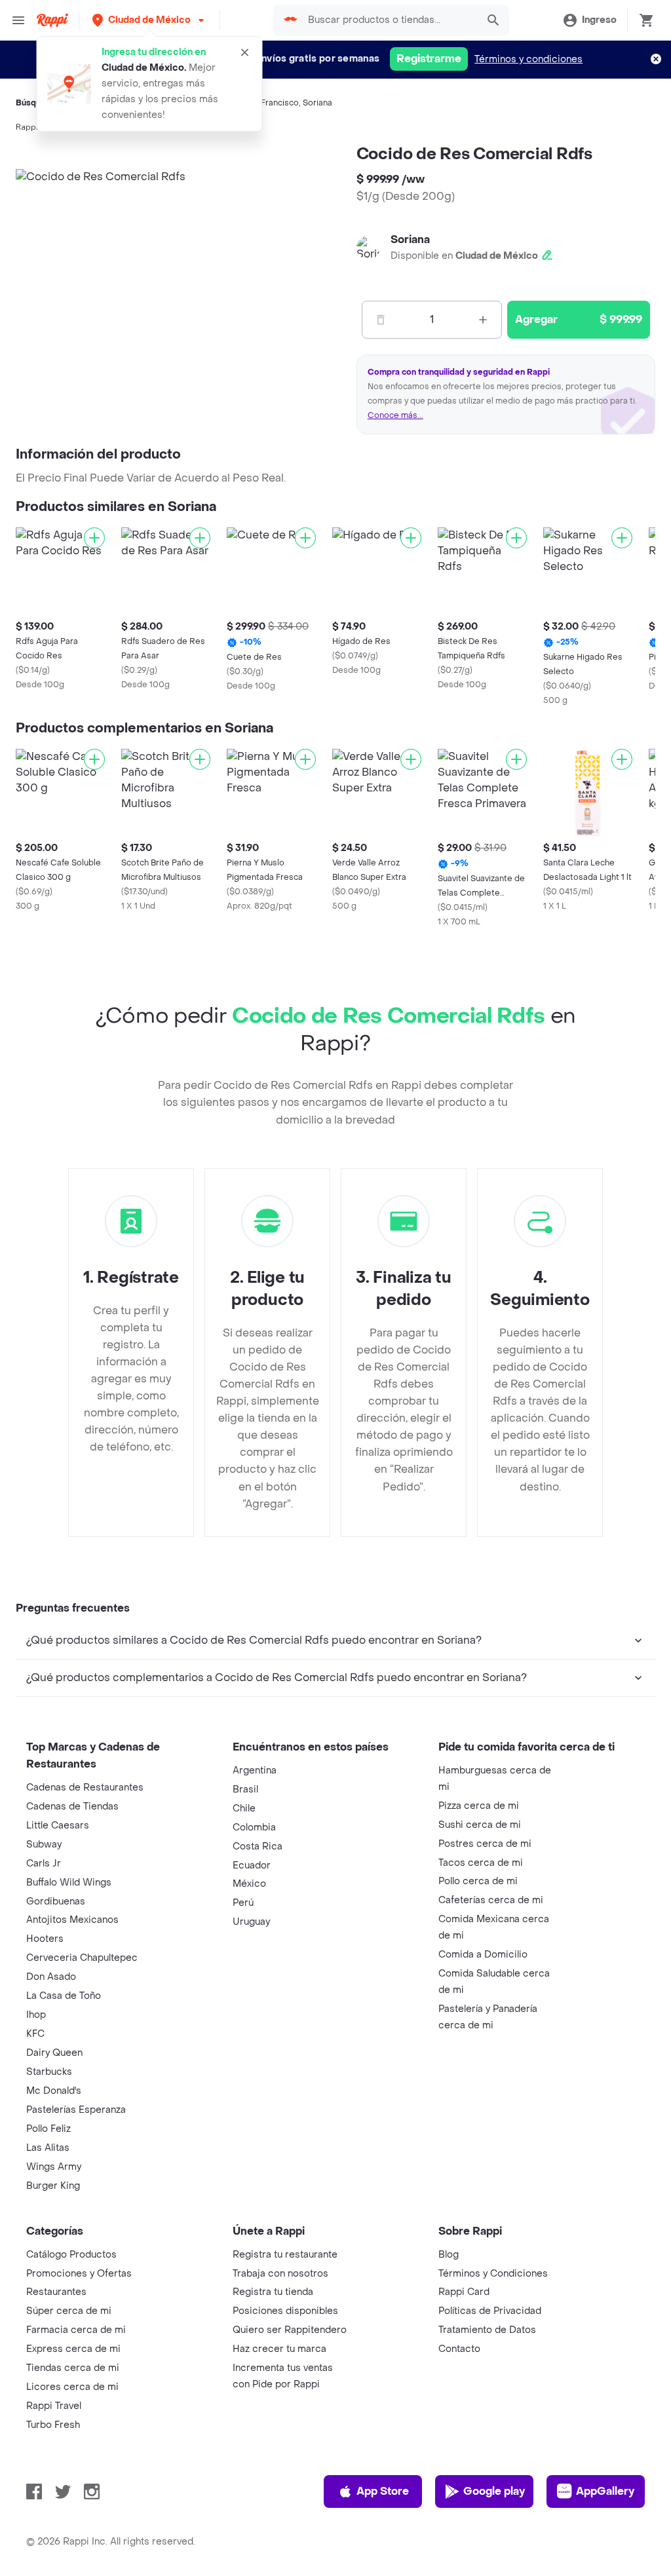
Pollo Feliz (48, 2129)
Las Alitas (48, 2148)
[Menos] (381, 320)
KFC (35, 2034)
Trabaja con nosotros (280, 2274)
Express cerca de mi (73, 2349)
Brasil (245, 1790)
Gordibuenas (56, 1902)
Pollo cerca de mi (478, 1881)
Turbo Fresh (53, 2425)
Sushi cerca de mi (480, 1825)
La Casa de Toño (64, 1996)
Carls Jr (44, 1864)
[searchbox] (389, 20)
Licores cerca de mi (72, 2387)
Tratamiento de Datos (487, 2330)
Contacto (459, 2349)
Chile (244, 1809)
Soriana (317, 103)
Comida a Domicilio (483, 1955)
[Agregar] (94, 538)
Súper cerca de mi (69, 2311)
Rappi (27, 127)
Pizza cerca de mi (479, 1806)
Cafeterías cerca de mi (491, 1900)
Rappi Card (464, 2292)
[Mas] (483, 320)
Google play (494, 2491)
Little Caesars (58, 1826)
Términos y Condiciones (493, 2274)
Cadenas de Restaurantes (85, 1788)
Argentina (255, 1771)
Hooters (45, 1939)
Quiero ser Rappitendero (290, 2330)
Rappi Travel (54, 2406)
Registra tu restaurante (285, 2255)
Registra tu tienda (273, 2292)
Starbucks (49, 2072)
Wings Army (54, 2167)
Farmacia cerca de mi (76, 2330)
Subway (44, 1845)
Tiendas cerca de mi (73, 2368)
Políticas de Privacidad (490, 2311)
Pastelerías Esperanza (76, 2110)
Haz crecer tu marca (279, 2349)
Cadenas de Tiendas (72, 1807)
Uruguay (251, 1922)
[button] (149, 20)
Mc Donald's (54, 2091)
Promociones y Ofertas (79, 2274)
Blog (449, 2255)
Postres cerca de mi (485, 1844)
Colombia (254, 1828)
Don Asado (51, 1977)
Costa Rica (258, 1847)
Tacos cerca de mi (481, 1863)
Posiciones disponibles (285, 2311)
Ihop (36, 2015)
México (249, 1884)
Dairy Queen (54, 2053)
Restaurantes (56, 2292)
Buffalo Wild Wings (69, 1883)
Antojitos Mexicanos (72, 1920)
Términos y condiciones (528, 59)
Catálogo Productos (71, 2255)
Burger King (53, 2186)
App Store (383, 2491)
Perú (243, 1903)
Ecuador (252, 1866)
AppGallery (605, 2491)
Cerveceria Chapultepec (82, 1958)
